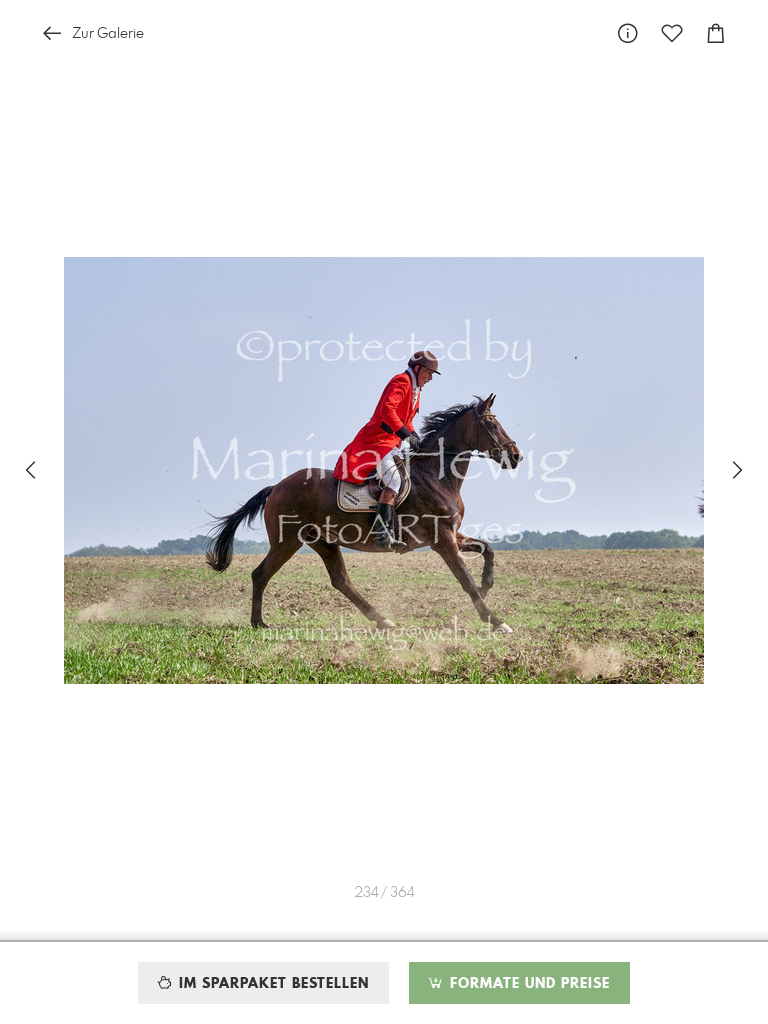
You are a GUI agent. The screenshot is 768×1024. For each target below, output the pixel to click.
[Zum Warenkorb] (716, 33)
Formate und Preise (527, 984)
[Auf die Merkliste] (672, 33)
